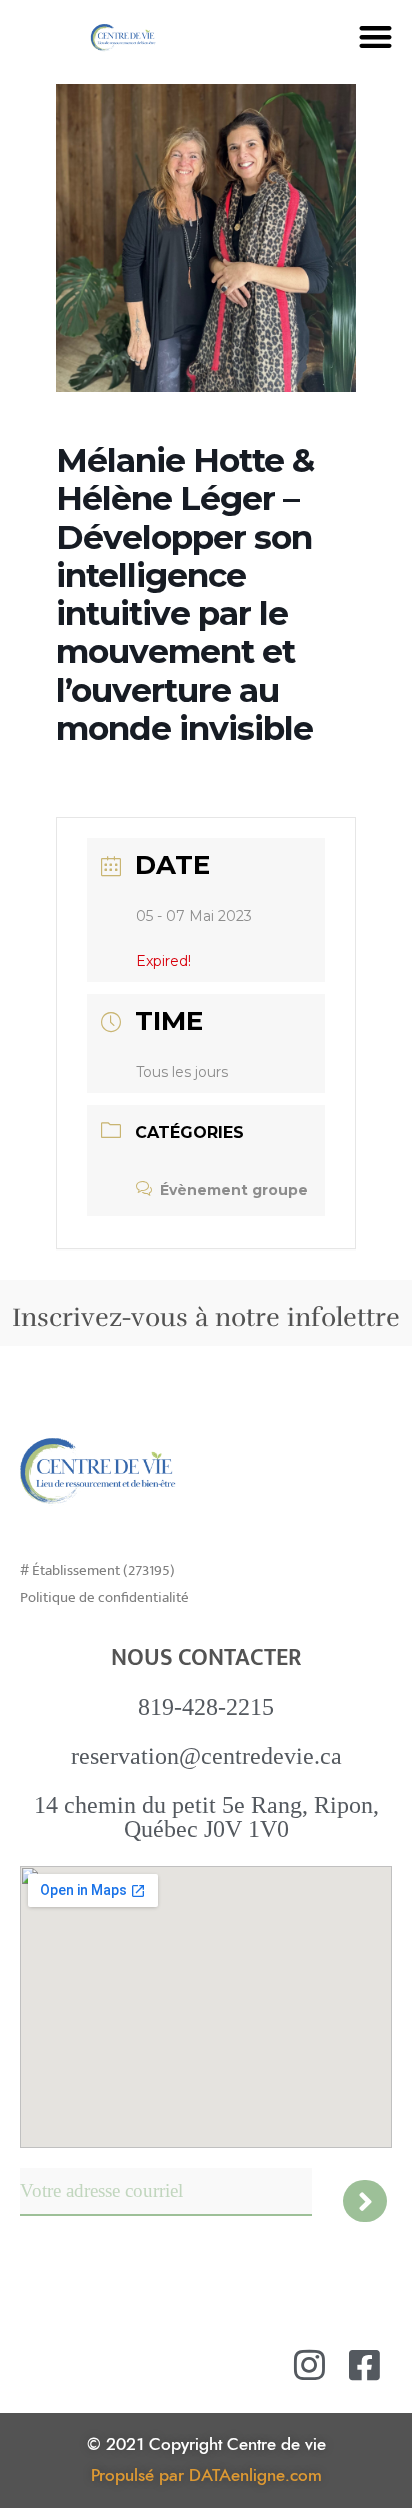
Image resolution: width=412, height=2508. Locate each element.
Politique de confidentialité (104, 1597)
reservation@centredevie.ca (206, 1756)
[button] (375, 36)
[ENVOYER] (365, 2201)
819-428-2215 (206, 1707)
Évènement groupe (234, 1190)
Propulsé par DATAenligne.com (206, 2475)
